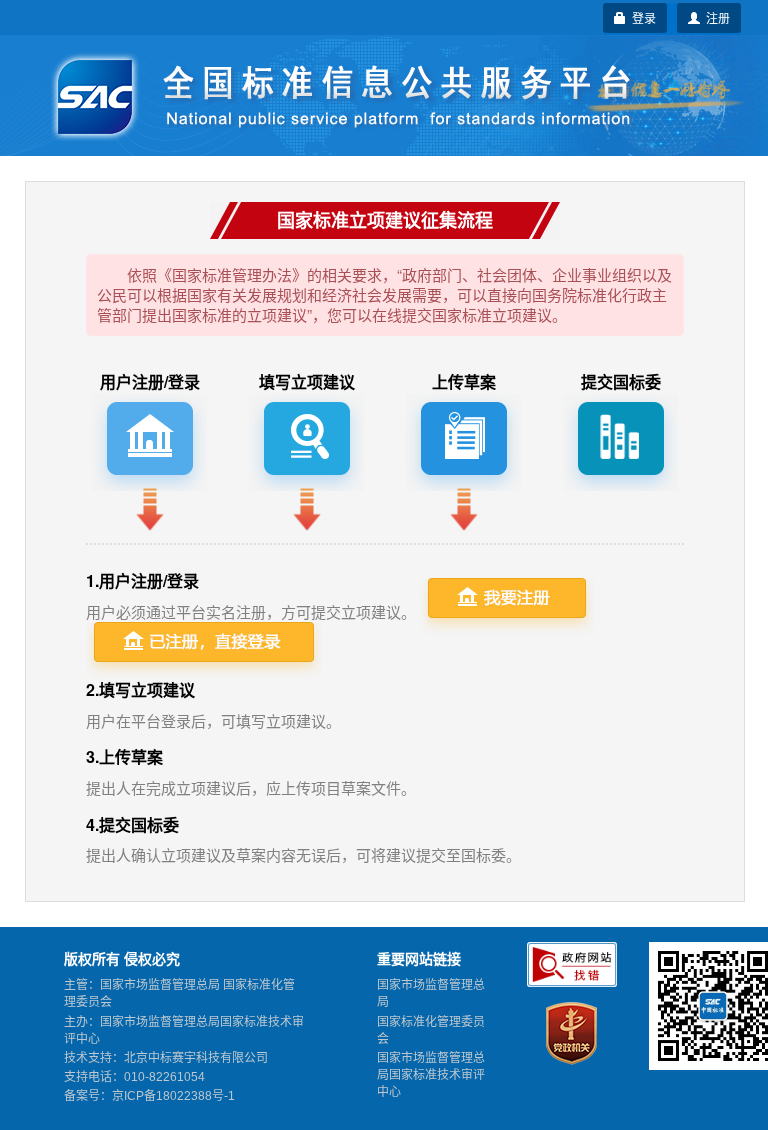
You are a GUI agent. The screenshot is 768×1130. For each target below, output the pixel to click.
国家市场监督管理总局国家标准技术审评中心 (431, 1075)
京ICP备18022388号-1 (173, 1096)
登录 (641, 17)
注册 (715, 17)
